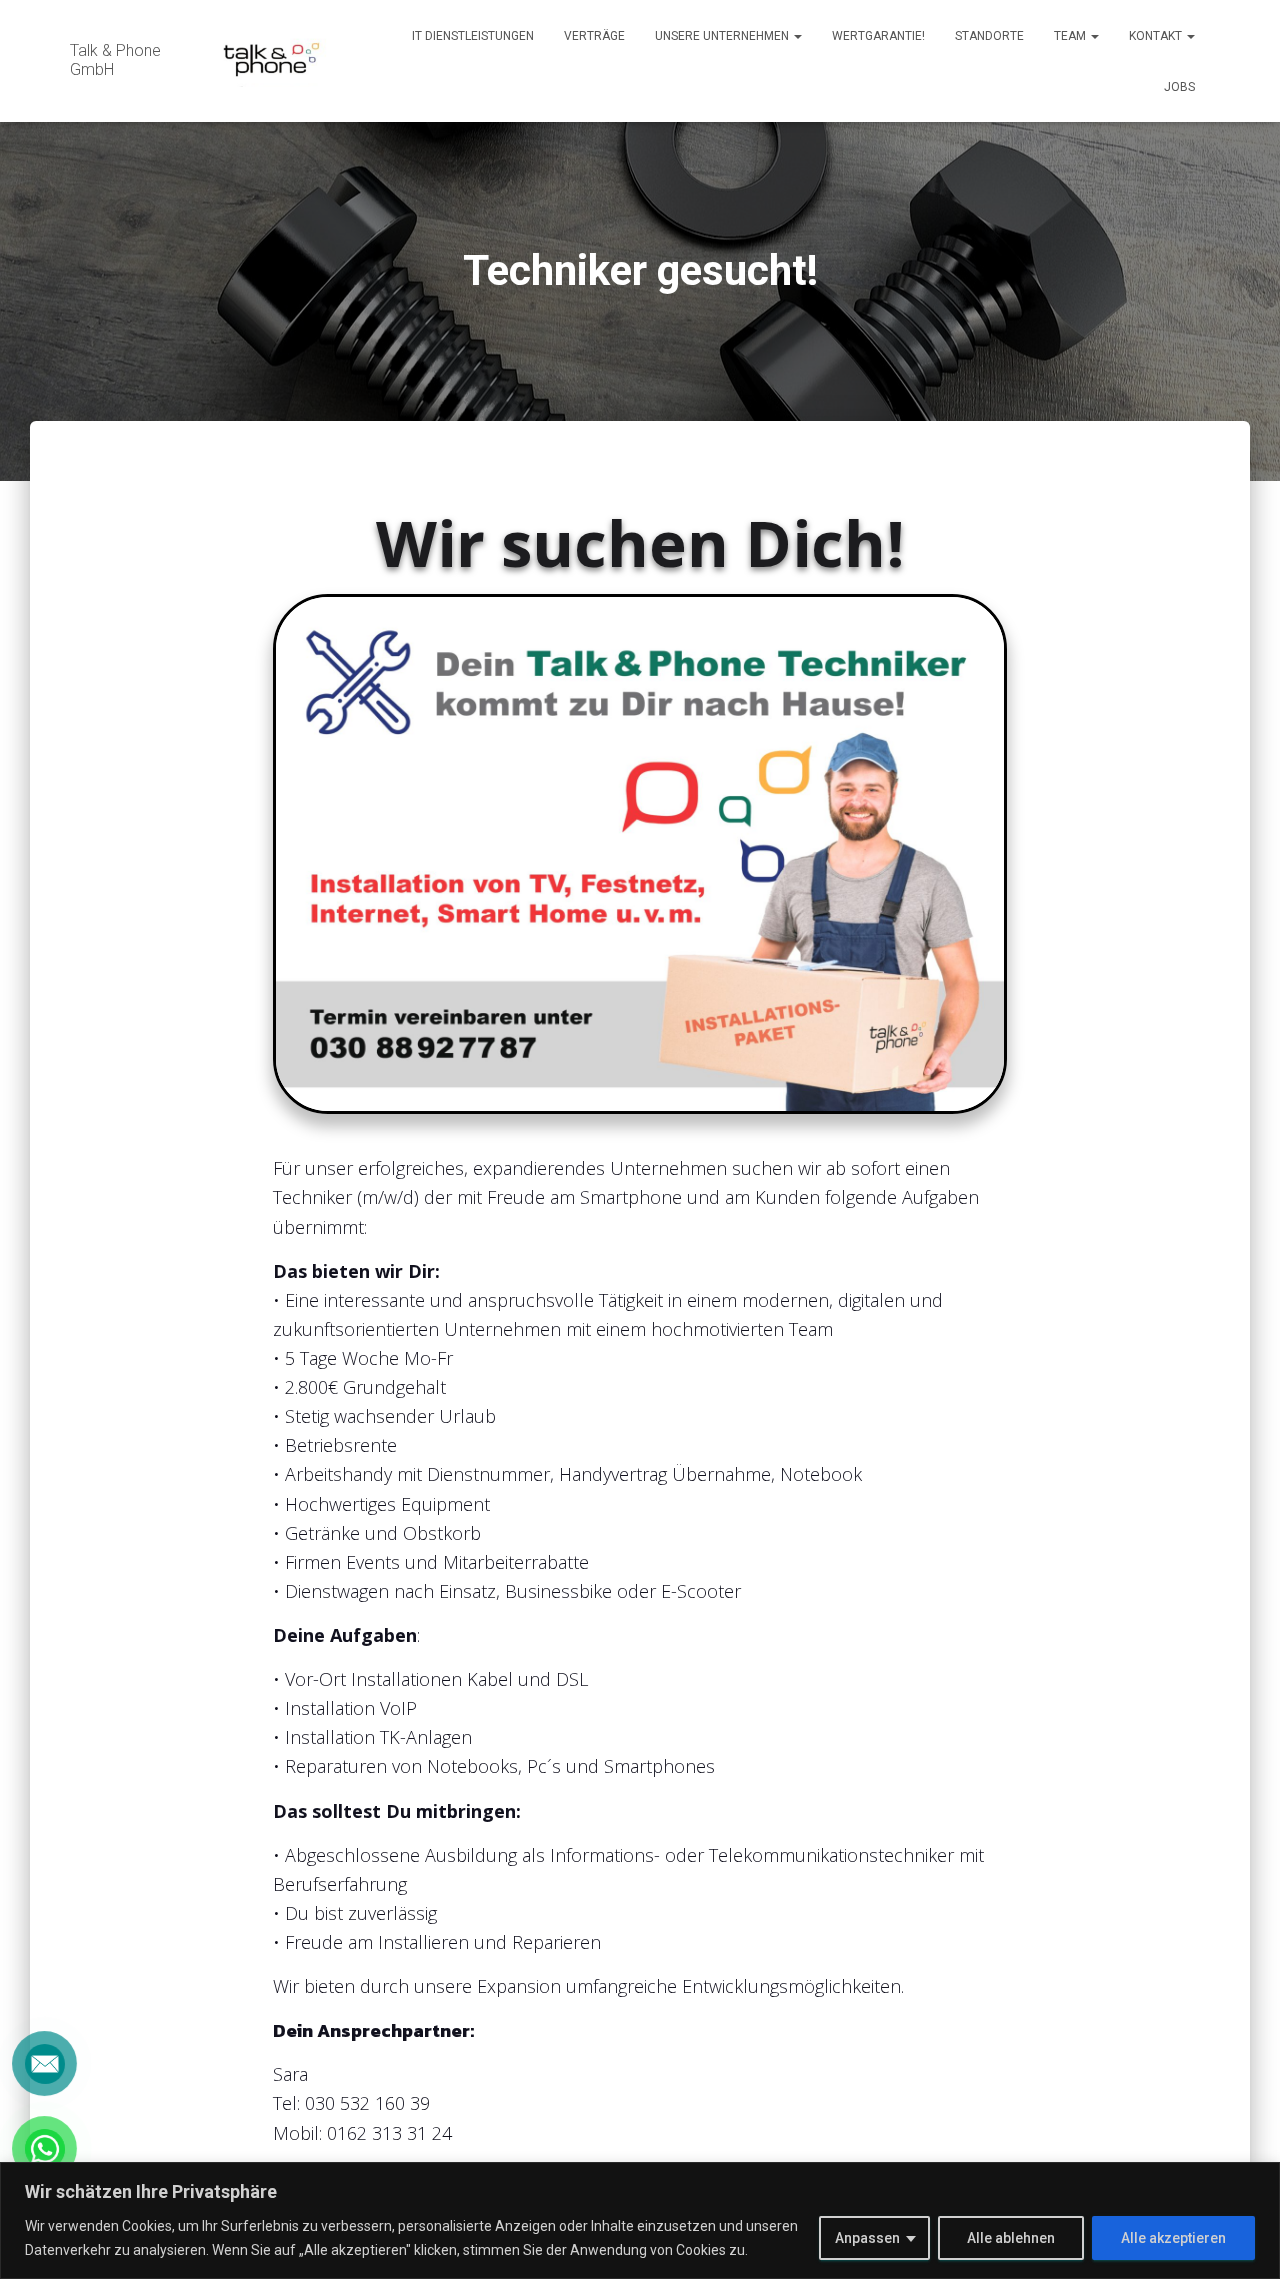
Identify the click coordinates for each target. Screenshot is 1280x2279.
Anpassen (867, 2238)
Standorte (989, 36)
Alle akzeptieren (1173, 2238)
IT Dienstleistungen (473, 36)
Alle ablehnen (1011, 2238)
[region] (640, 2220)
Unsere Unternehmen (723, 36)
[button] (797, 36)
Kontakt (1157, 36)
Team (1071, 36)
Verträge (594, 36)
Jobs (1179, 87)
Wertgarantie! (878, 36)
